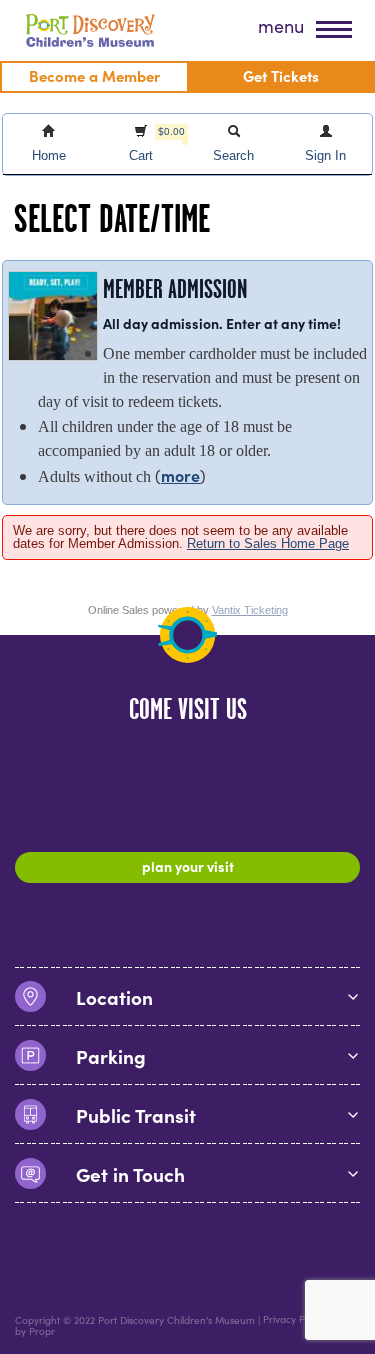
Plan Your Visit (188, 866)
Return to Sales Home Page (268, 543)
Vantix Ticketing (250, 610)
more (180, 475)
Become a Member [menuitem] (94, 75)
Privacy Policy (294, 1319)
